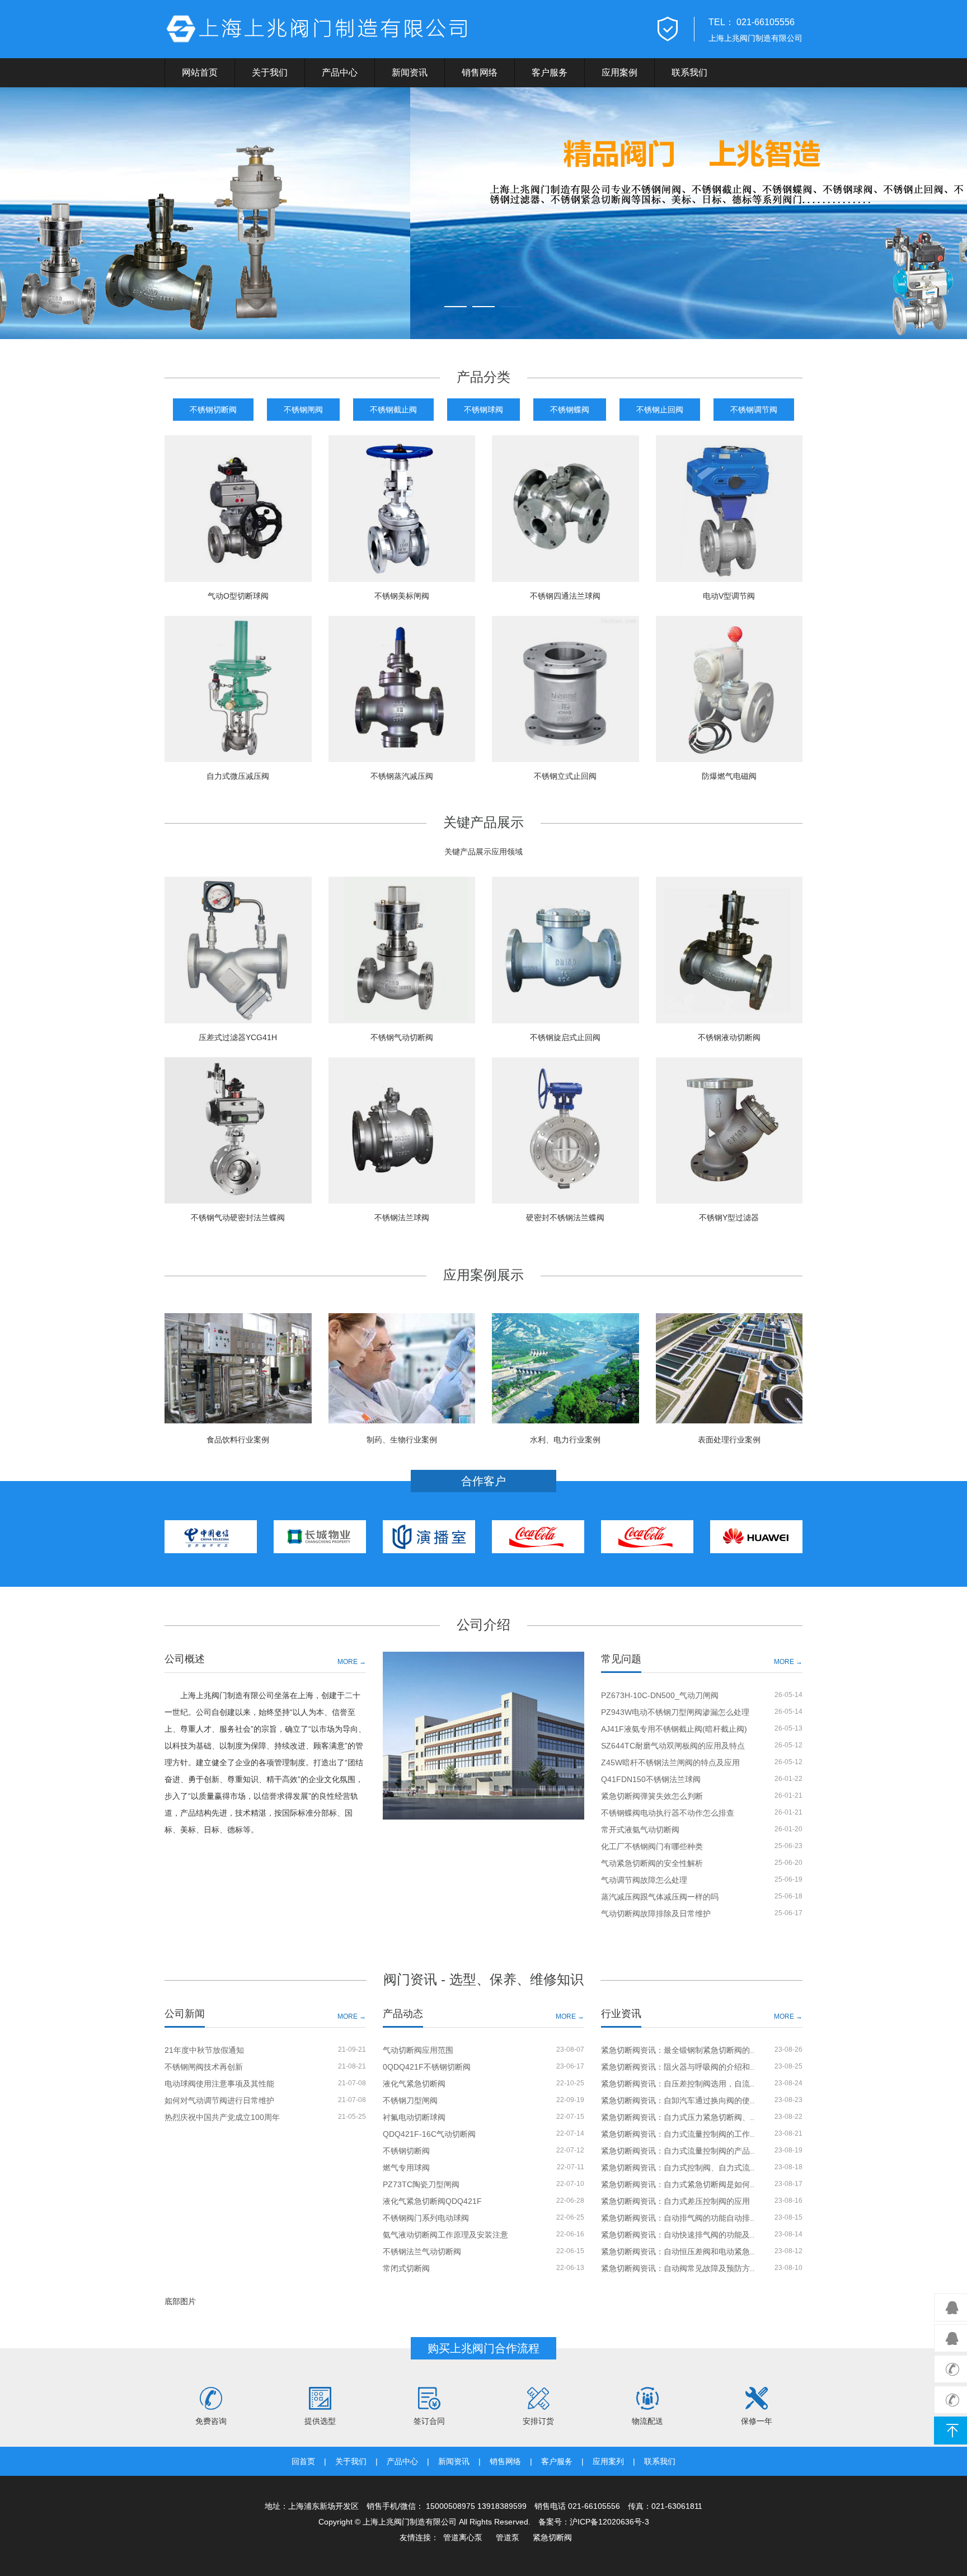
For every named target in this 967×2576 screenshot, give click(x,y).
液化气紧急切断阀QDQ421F (432, 2201)
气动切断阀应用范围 (418, 2050)
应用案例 (619, 72)
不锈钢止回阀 (660, 410)
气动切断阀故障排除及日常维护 (656, 1914)
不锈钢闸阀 (303, 410)
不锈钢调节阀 (754, 410)
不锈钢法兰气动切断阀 (422, 2251)
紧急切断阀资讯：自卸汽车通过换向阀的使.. (678, 2100)
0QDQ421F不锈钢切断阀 (427, 2067)
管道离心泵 (463, 2537)
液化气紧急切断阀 (414, 2084)
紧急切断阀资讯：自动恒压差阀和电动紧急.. (678, 2251)
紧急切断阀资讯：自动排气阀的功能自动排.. (678, 2218)
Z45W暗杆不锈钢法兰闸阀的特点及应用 (670, 1762)
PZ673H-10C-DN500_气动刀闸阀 (660, 1695)
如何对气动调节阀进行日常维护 (219, 2100)
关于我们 (270, 72)
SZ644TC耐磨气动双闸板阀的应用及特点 (673, 1746)
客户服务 (550, 72)
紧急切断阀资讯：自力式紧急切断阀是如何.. (678, 2184)
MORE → (352, 1661)
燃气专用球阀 (406, 2168)
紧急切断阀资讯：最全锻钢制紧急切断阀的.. (678, 2050)
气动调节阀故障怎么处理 (644, 1880)
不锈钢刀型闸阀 (410, 2100)
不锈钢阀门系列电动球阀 (426, 2218)
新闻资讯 (410, 72)
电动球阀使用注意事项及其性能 (219, 2084)
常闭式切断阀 (406, 2268)
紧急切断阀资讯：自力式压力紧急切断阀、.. (678, 2117)
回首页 (303, 2461)
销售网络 (480, 72)
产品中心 (340, 72)
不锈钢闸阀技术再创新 (204, 2067)
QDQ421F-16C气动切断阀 (429, 2134)
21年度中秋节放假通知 (204, 2050)
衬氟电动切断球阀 (414, 2117)
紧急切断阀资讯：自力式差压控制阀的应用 (675, 2201)
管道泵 (508, 2537)
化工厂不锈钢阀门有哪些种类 (652, 1846)
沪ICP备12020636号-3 (609, 2522)
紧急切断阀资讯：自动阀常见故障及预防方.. (678, 2268)
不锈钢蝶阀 (570, 410)
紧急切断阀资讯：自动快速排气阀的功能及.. (678, 2235)
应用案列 (608, 2461)
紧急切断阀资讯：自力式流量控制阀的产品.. (678, 2151)
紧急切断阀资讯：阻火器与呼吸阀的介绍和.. (678, 2067)
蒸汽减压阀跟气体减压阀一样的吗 (660, 1897)
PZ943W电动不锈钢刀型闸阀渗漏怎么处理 (675, 1712)
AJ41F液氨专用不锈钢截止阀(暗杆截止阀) (674, 1729)
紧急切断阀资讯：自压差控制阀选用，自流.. (678, 2084)
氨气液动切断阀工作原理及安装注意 (445, 2235)
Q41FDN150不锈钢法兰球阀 (651, 1779)
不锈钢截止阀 (393, 410)
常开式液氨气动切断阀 (640, 1830)
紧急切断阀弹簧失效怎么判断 (652, 1796)
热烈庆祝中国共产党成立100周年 (222, 2117)
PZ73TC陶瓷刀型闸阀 (421, 2184)
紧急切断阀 (552, 2537)
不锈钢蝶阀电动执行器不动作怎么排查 (668, 1813)
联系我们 (689, 72)
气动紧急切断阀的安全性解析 (652, 1863)
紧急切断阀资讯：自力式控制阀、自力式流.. (678, 2168)
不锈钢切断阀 (213, 410)
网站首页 (200, 72)
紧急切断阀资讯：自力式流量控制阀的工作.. (678, 2134)
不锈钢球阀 (483, 410)
